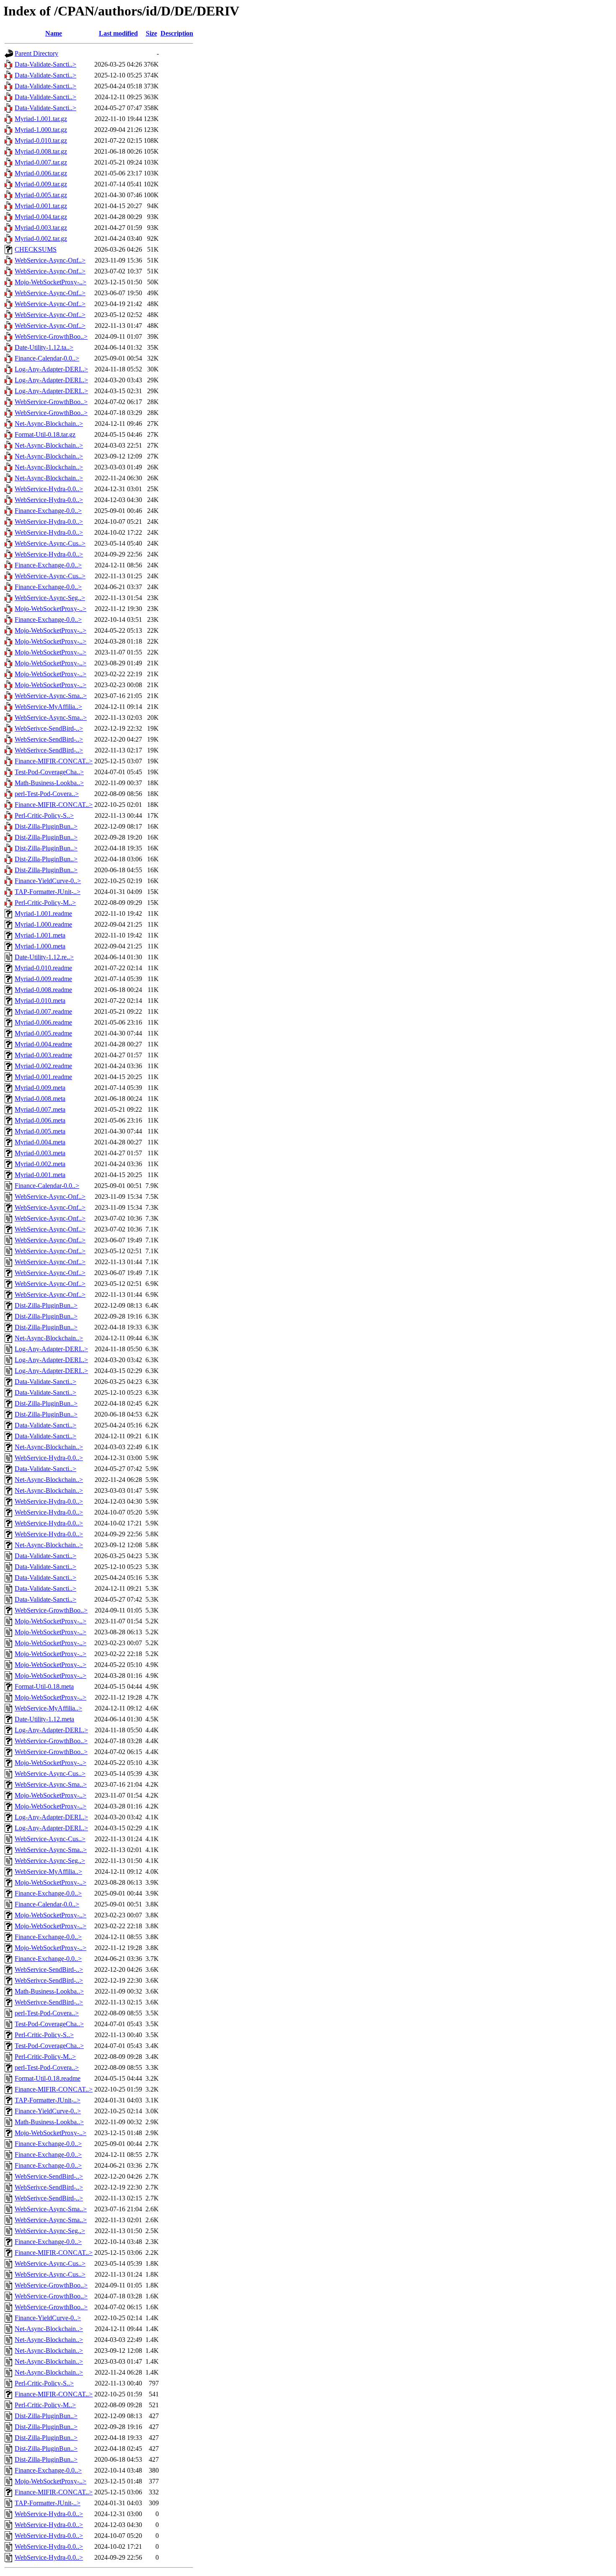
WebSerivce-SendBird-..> (49, 728)
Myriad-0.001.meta (40, 1175)
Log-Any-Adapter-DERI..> (51, 369)
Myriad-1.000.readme (43, 924)
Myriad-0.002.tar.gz (41, 238)
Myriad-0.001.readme (43, 1077)
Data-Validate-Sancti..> (45, 64)
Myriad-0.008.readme (43, 990)
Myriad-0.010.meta (40, 1001)
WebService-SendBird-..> (49, 739)
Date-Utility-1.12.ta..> (44, 347)
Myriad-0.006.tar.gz (41, 173)
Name (54, 33)
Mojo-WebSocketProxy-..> (50, 282)
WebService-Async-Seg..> (50, 598)
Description (177, 33)
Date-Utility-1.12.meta (44, 1719)
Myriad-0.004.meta (40, 1142)
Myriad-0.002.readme (43, 1066)
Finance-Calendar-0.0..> (47, 358)
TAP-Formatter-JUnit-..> (48, 892)
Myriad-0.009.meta (40, 1088)
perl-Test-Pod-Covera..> (47, 794)
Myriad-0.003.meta (40, 1153)
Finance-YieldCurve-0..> (48, 881)
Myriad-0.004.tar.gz (41, 217)
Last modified (118, 33)
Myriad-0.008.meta (40, 1099)
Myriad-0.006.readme (43, 1022)
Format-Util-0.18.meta (44, 1686)
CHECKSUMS (36, 249)
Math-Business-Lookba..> (49, 783)
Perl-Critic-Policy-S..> (44, 815)
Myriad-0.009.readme (43, 979)
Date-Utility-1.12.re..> (44, 957)
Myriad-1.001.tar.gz (41, 119)
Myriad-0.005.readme (43, 1033)
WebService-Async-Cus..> (50, 543)
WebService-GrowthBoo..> (51, 336)
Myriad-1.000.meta (40, 946)
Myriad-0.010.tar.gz (41, 140)
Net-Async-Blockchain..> (49, 424)
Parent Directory (36, 53)
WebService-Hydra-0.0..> (49, 489)
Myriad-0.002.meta (40, 1164)
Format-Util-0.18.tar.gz (45, 434)
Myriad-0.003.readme (43, 1055)
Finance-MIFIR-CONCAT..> (54, 761)
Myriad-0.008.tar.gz (41, 151)
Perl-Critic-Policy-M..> (45, 903)
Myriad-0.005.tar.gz (41, 195)
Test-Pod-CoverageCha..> (49, 772)
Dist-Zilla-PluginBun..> (46, 826)
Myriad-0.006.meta (40, 1120)
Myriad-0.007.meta (40, 1109)
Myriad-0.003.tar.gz (41, 228)
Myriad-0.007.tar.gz (41, 162)
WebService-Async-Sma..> (51, 696)
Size (151, 33)
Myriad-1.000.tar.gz (41, 130)
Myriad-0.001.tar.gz (41, 206)
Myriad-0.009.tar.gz (41, 184)
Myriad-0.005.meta (40, 1131)
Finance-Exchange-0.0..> (48, 511)
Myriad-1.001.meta (40, 935)
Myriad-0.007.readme (43, 1011)
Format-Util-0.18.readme (48, 2078)
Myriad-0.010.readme (43, 968)
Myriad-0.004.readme (43, 1044)
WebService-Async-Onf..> (50, 260)
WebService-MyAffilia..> (48, 707)
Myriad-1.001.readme (43, 913)
